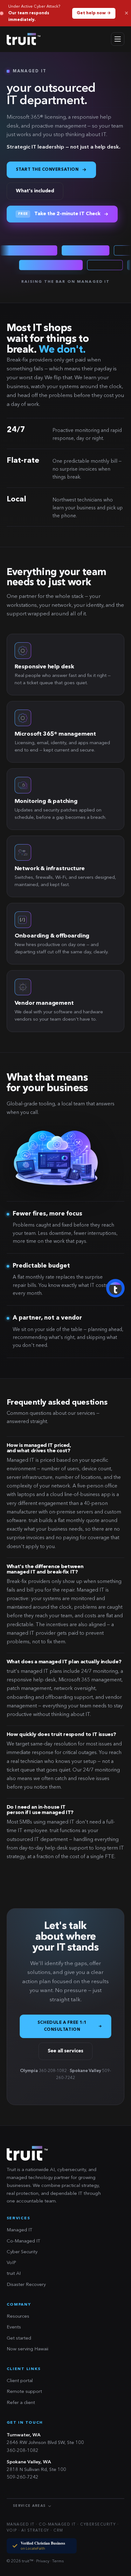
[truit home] (24, 39)
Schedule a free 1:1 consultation (62, 2026)
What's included (35, 191)
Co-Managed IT (24, 2241)
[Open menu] (118, 39)
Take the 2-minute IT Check (59, 214)
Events (14, 2327)
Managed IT (20, 2230)
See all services (65, 2051)
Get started (19, 2338)
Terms (58, 2561)
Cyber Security (22, 2252)
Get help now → (94, 13)
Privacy (43, 2561)
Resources (18, 2317)
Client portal (20, 2381)
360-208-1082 (23, 2451)
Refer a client (21, 2403)
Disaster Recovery (26, 2285)
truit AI (14, 2274)
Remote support (24, 2392)
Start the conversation (47, 170)
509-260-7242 (23, 2477)
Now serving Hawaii (28, 2349)
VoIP (11, 2263)
